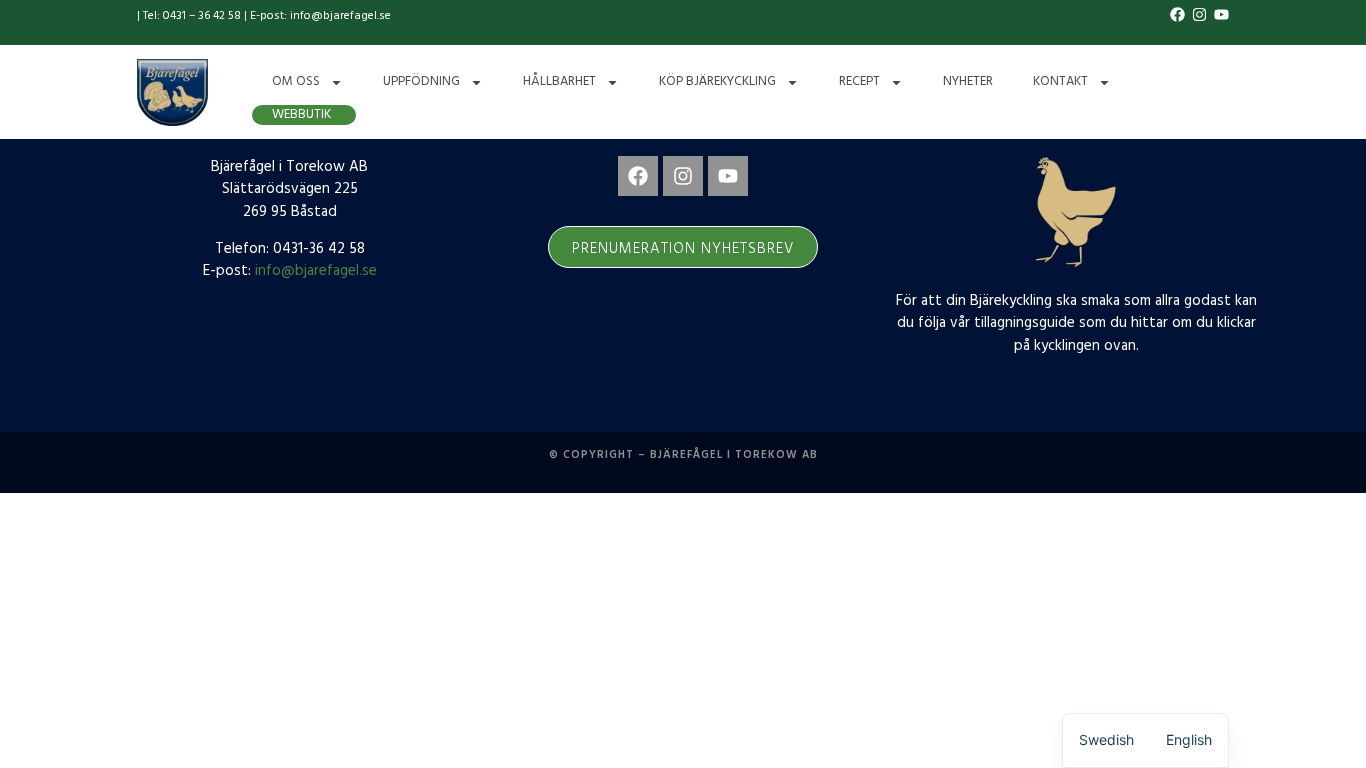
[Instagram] (683, 176)
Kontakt (1060, 81)
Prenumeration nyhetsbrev (683, 249)
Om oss (296, 81)
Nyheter (968, 81)
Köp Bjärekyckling (717, 81)
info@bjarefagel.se (316, 271)
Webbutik (301, 115)
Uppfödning (421, 81)
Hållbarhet (559, 81)
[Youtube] (728, 176)
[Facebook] (638, 176)
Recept (859, 81)
